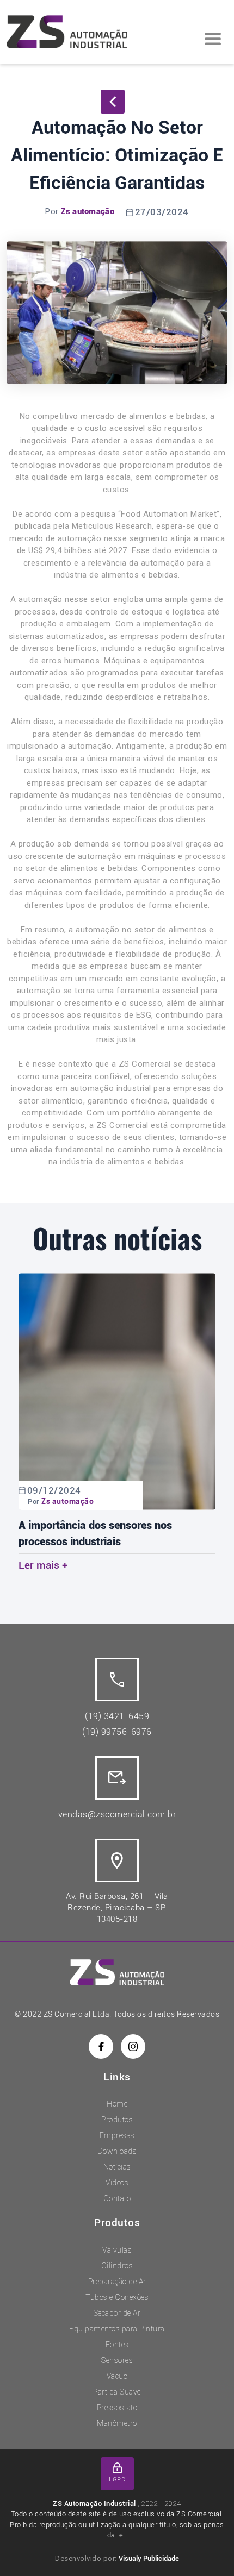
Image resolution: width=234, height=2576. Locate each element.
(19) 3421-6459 (117, 1716)
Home (117, 2104)
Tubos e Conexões (117, 2297)
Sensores (117, 2360)
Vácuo (117, 2376)
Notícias (117, 2167)
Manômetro (117, 2423)
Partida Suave (117, 2392)
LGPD (117, 2480)
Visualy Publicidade (149, 2558)
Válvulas (117, 2250)
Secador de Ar (117, 2313)
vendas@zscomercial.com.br (117, 1815)
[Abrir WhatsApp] (207, 2549)
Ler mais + (43, 1565)
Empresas (117, 2135)
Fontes (117, 2345)
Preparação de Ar (117, 2282)
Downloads (117, 2151)
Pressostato (117, 2408)
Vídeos (117, 2183)
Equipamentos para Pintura (117, 2329)
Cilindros (117, 2266)
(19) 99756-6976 (117, 1732)
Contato (117, 2198)
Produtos (117, 2120)
